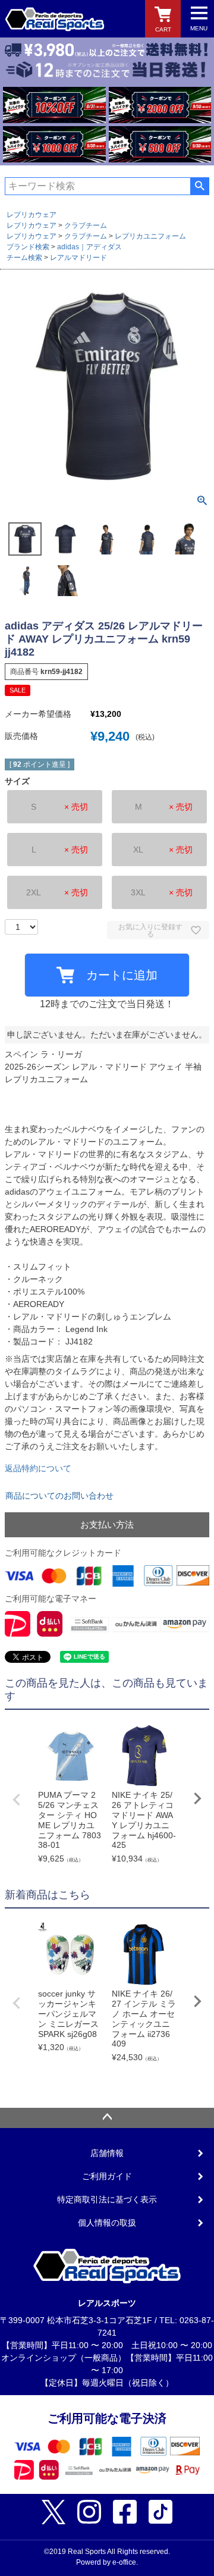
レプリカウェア (32, 215)
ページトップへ (107, 2118)
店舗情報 (107, 2153)
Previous (17, 1800)
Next (197, 1798)
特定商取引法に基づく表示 (107, 2199)
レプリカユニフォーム (150, 236)
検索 (199, 186)
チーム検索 (24, 258)
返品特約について (38, 1468)
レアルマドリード (78, 258)
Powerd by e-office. (107, 2562)
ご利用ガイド (107, 2176)
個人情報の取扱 (107, 2223)
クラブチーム (86, 225)
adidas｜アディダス (89, 247)
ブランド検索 (28, 247)
